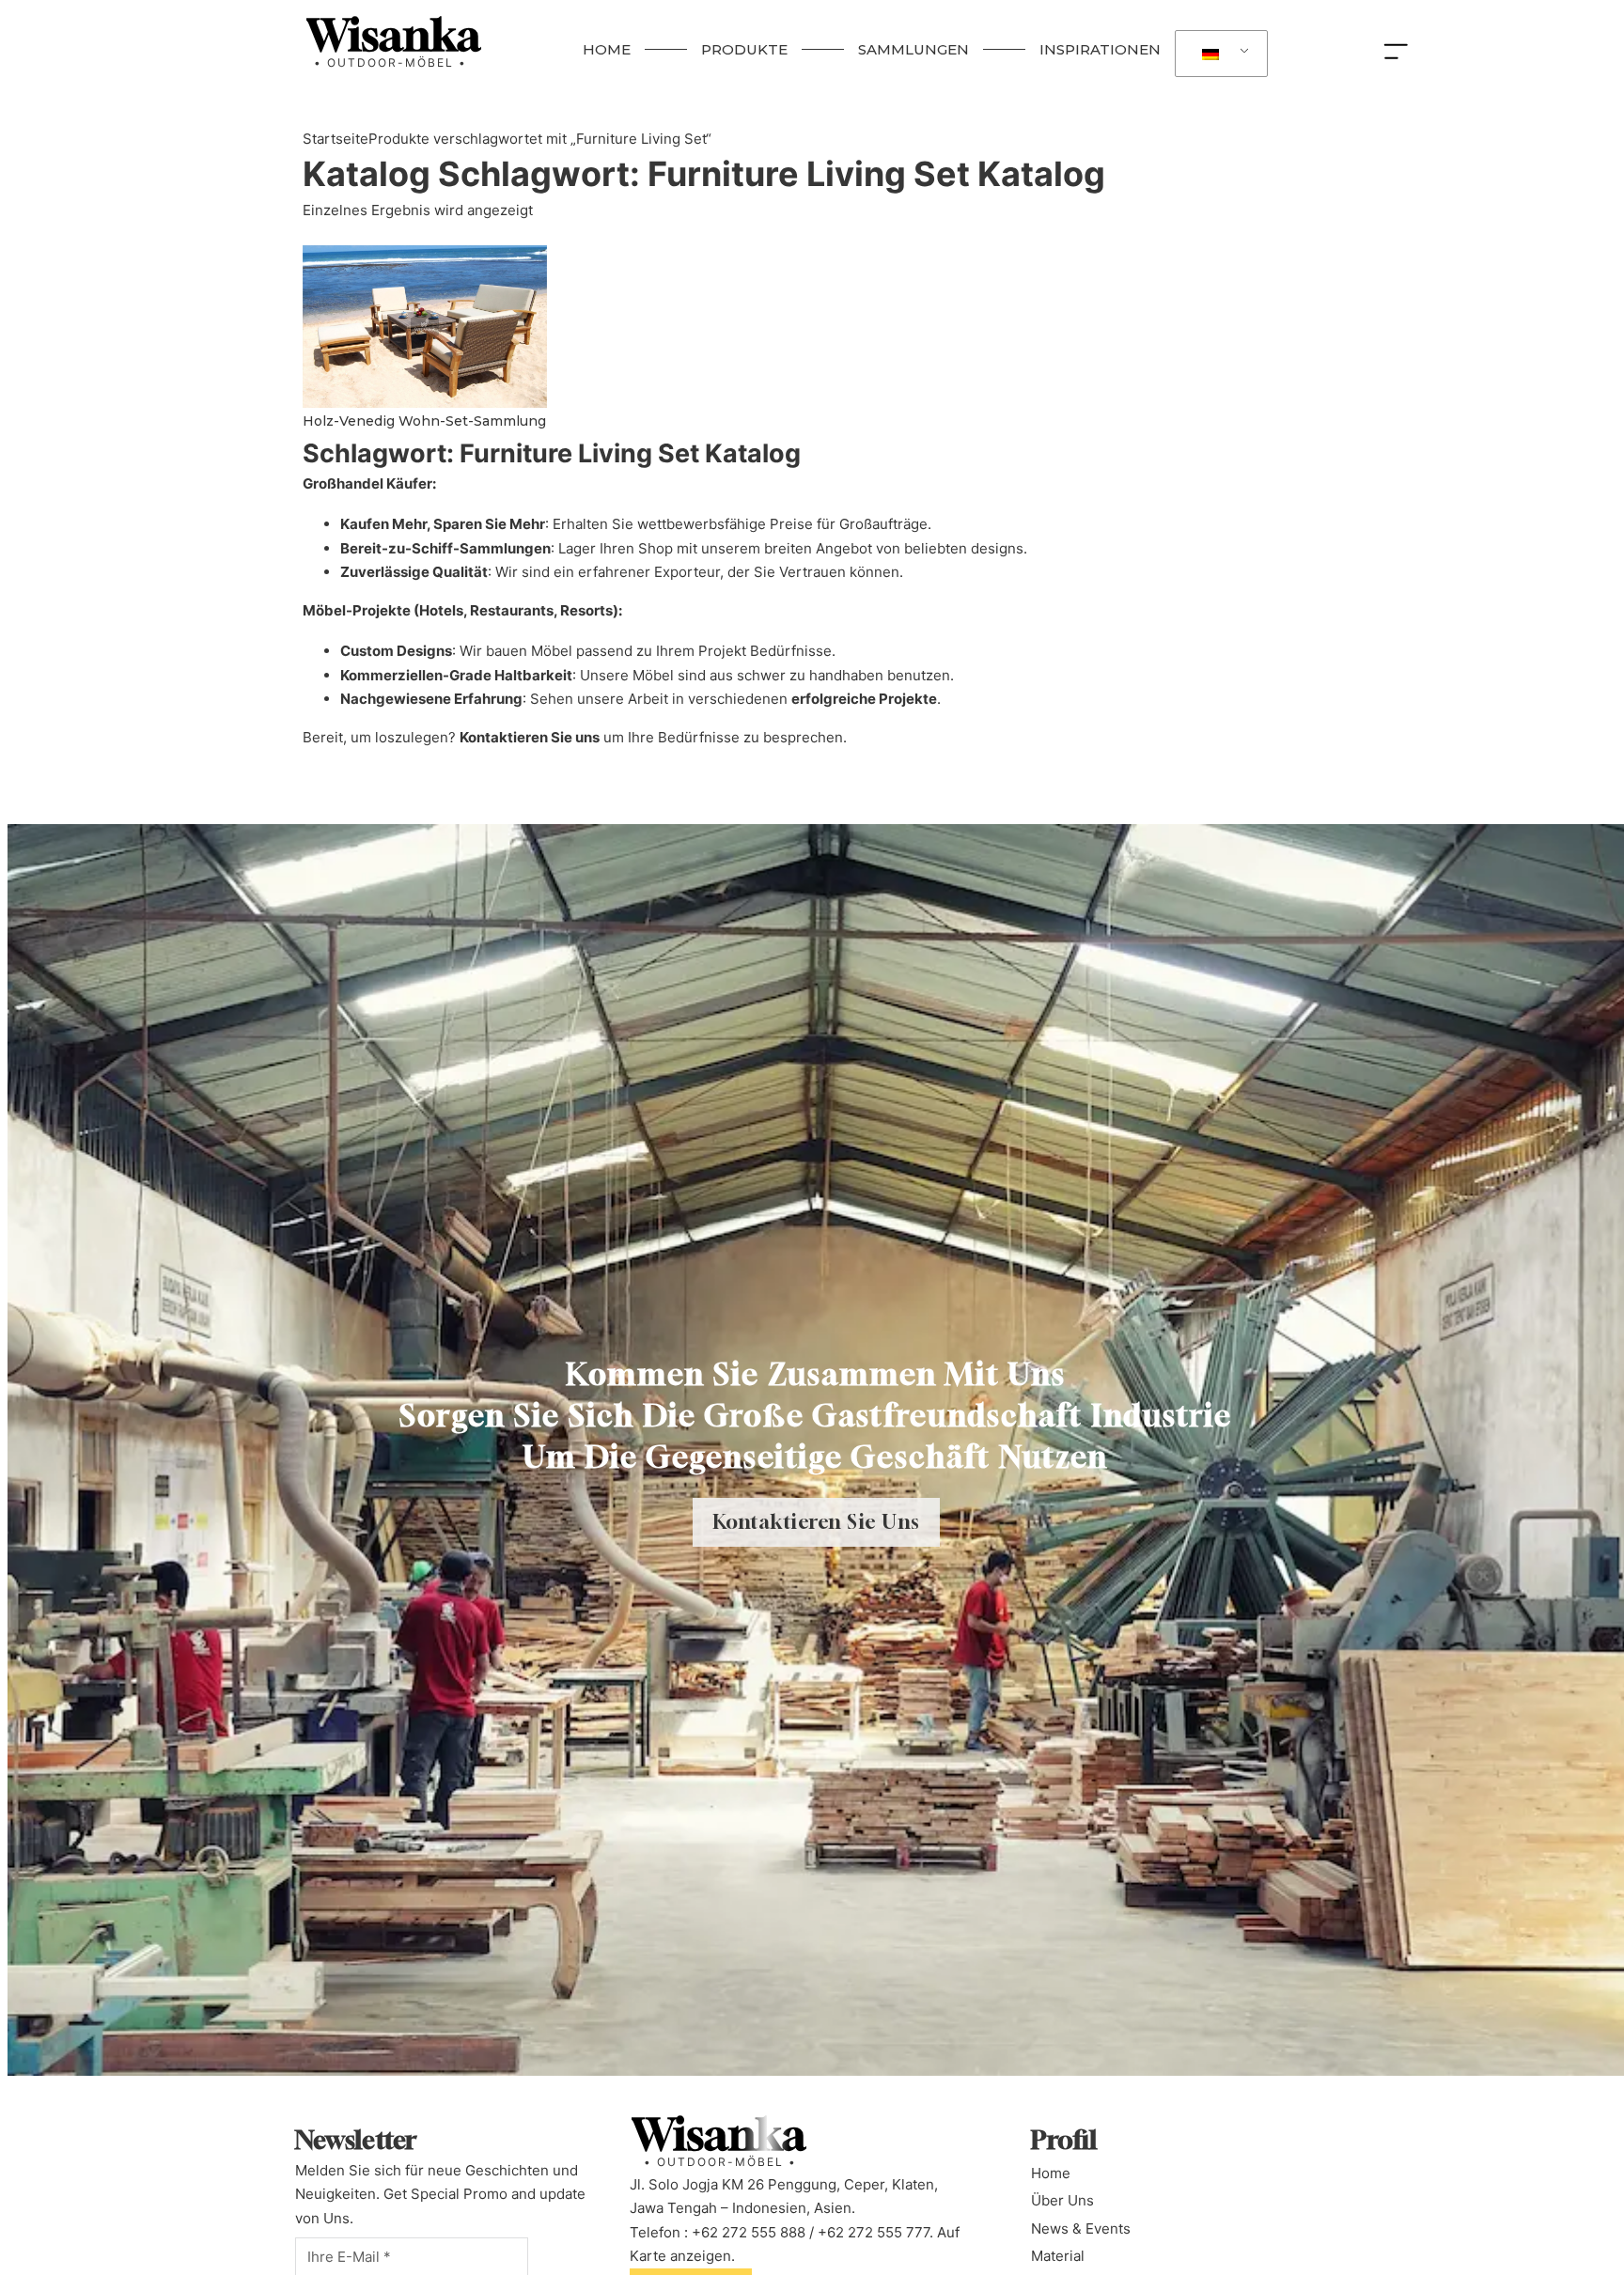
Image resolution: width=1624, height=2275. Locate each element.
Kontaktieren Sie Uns (816, 1522)
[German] (1218, 54)
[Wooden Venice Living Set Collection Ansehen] (425, 326)
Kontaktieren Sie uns (530, 737)
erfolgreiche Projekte (864, 699)
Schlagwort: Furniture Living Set (704, 174)
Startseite (336, 139)
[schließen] (1400, 50)
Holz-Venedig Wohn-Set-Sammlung (424, 421)
